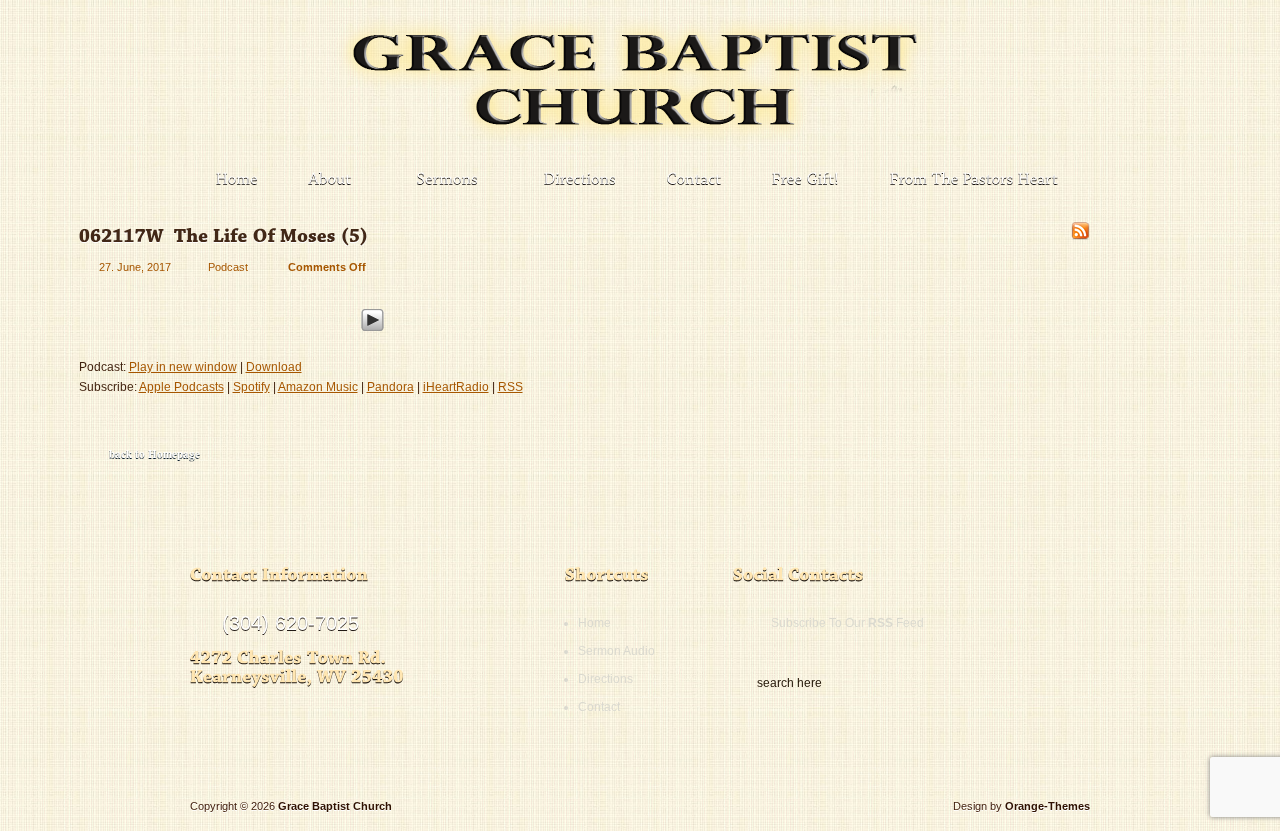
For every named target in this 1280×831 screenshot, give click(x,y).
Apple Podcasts (181, 387)
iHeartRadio (456, 387)
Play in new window (183, 367)
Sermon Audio (616, 651)
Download (274, 367)
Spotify (251, 387)
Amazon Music (318, 387)
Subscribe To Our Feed (847, 623)
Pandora (390, 387)
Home (594, 623)
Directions (605, 679)
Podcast (228, 267)
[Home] (237, 180)
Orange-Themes (1047, 806)
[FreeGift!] (806, 180)
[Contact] (694, 180)
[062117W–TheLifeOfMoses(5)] (224, 235)
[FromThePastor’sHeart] (974, 180)
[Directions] (580, 180)
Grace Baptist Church (335, 806)
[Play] (372, 317)
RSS (510, 387)
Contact (599, 707)
